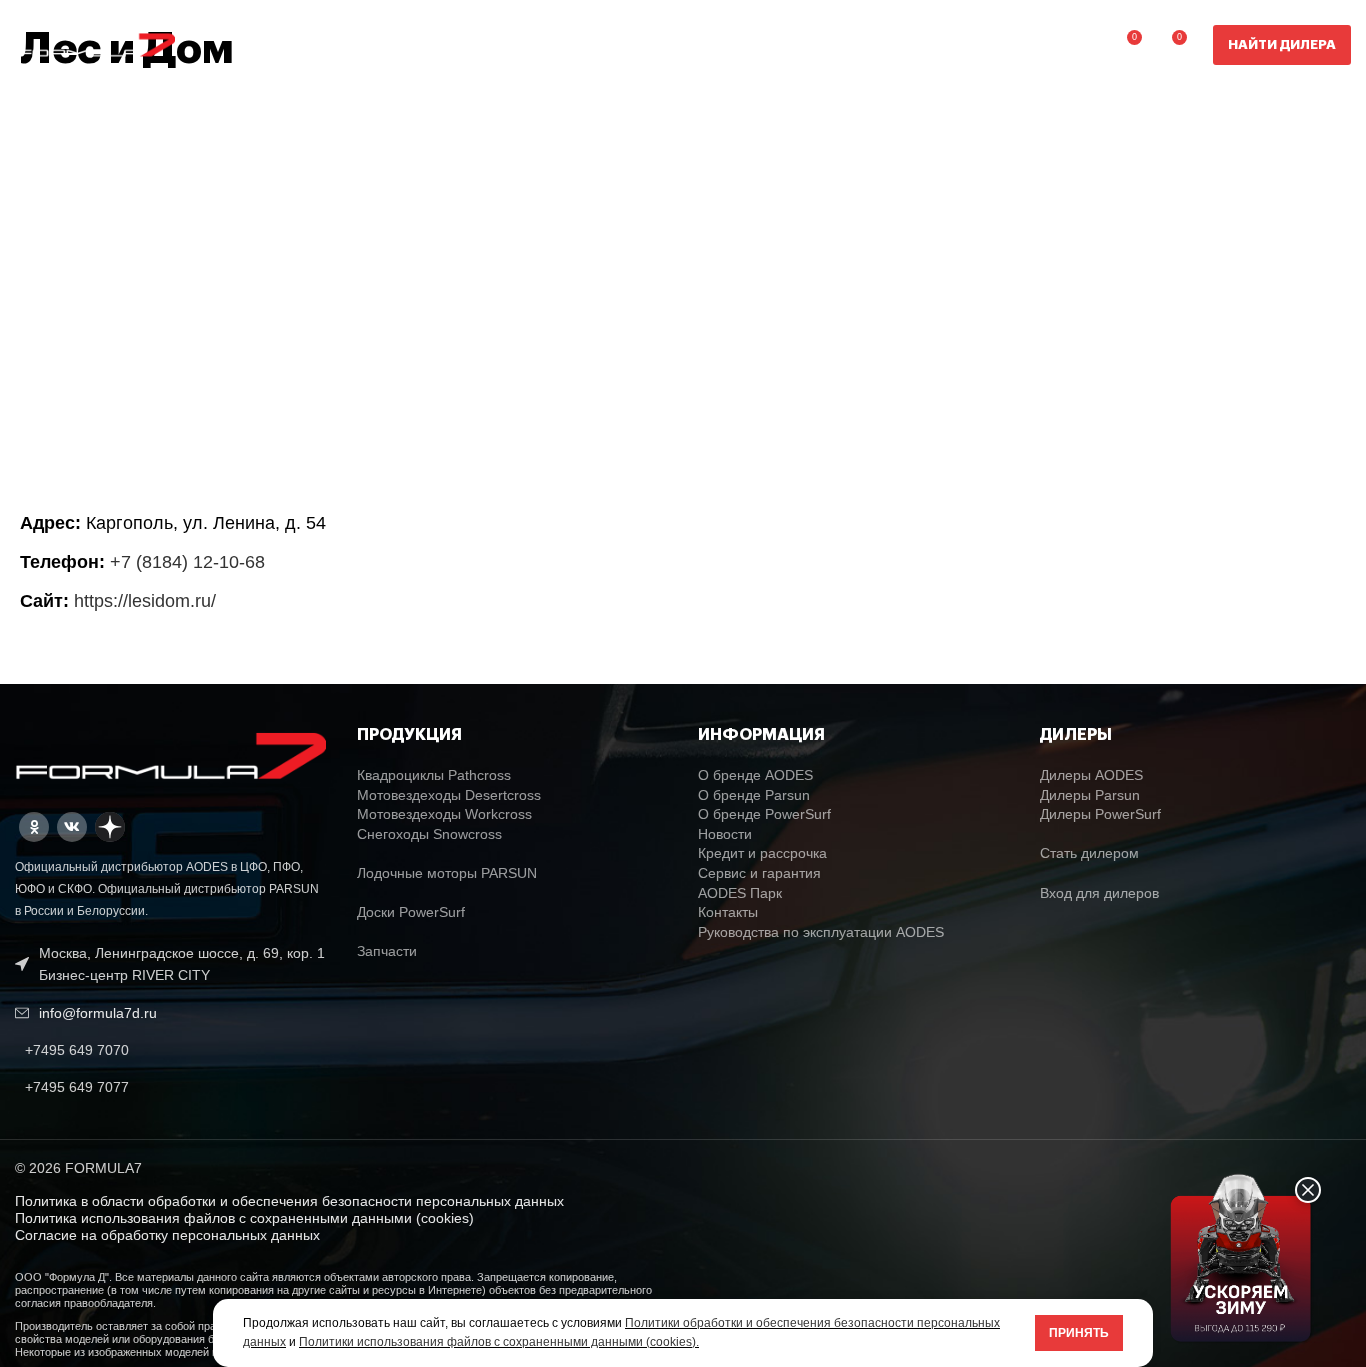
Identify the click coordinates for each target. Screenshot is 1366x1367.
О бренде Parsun (754, 795)
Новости (725, 834)
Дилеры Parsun (1090, 795)
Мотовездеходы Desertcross (449, 795)
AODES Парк (740, 893)
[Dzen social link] (110, 827)
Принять (1079, 1333)
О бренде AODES (755, 775)
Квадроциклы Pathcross (434, 775)
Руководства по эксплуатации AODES (821, 932)
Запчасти (387, 951)
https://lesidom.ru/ (145, 601)
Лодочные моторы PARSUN (447, 873)
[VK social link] (72, 827)
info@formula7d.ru (98, 1013)
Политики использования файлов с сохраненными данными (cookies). (499, 1342)
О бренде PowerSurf (764, 814)
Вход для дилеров (1099, 893)
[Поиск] (1083, 45)
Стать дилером (1089, 853)
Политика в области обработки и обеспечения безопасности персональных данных (289, 1201)
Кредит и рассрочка (762, 853)
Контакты (728, 912)
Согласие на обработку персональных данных (167, 1235)
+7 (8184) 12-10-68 (187, 562)
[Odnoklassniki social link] (34, 827)
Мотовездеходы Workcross (444, 814)
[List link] (171, 1050)
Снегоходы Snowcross (429, 834)
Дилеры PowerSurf (1100, 814)
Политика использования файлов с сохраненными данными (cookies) (244, 1218)
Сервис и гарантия (759, 873)
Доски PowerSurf (411, 912)
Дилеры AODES (1091, 775)
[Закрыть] (1308, 1190)
